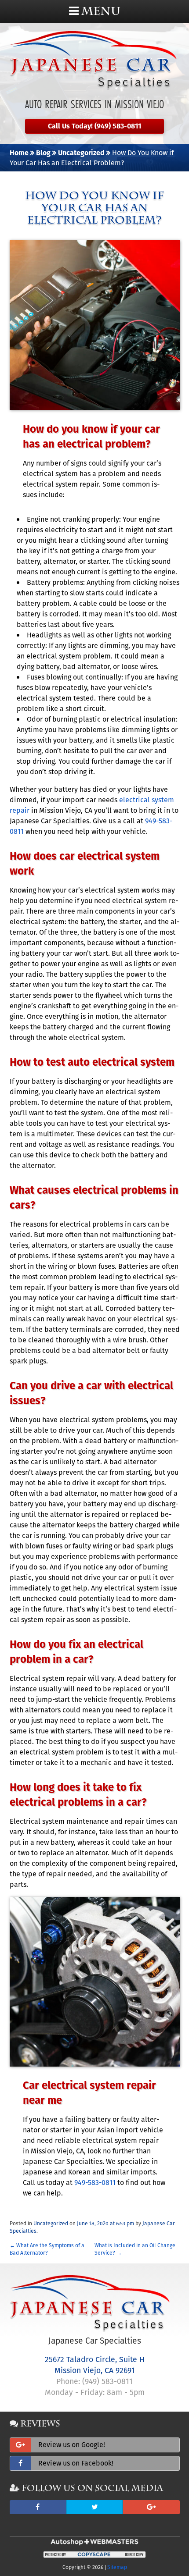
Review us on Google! (72, 2445)
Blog (43, 153)
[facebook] (38, 2507)
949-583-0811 (95, 2183)
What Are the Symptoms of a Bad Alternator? (47, 2249)
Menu (100, 11)
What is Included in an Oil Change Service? (135, 2249)
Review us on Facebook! (76, 2463)
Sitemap (117, 2567)
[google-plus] (151, 2507)
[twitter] (94, 2507)
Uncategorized (81, 153)
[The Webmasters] (94, 2544)
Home (19, 153)
